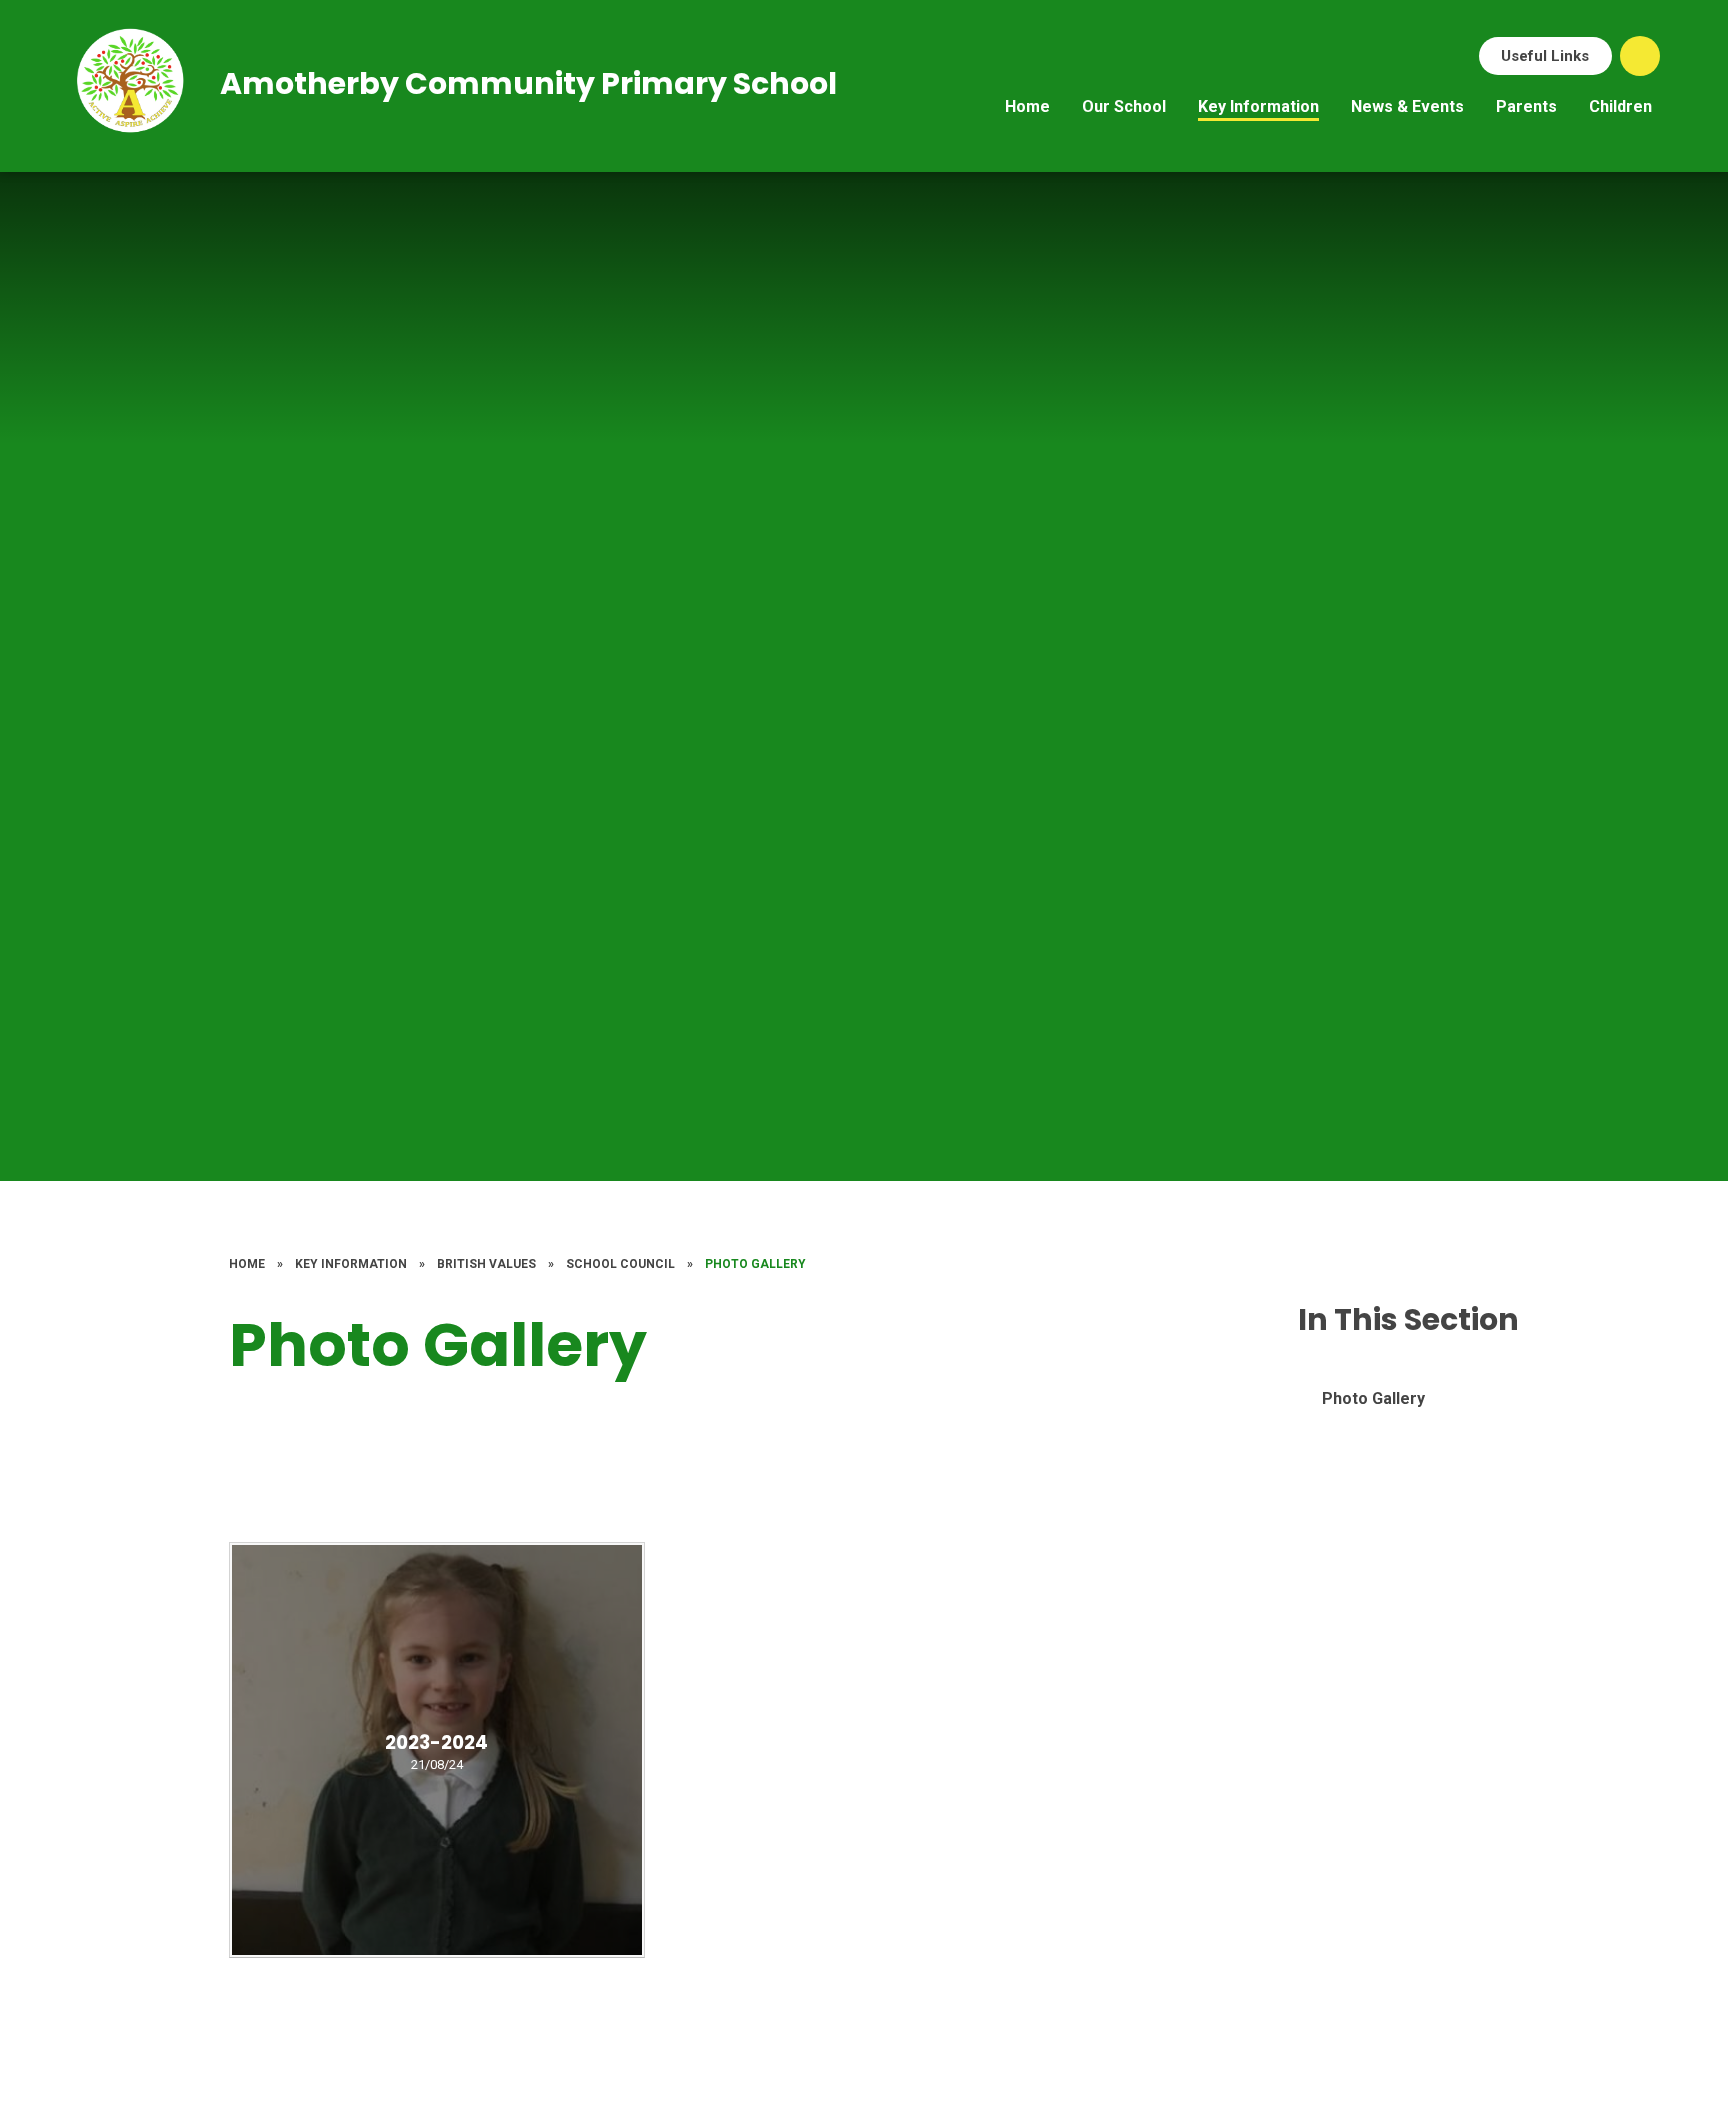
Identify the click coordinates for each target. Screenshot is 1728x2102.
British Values (486, 1264)
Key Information (351, 1264)
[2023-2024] (437, 1750)
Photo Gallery (755, 1264)
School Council (620, 1264)
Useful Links (1545, 56)
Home (247, 1264)
